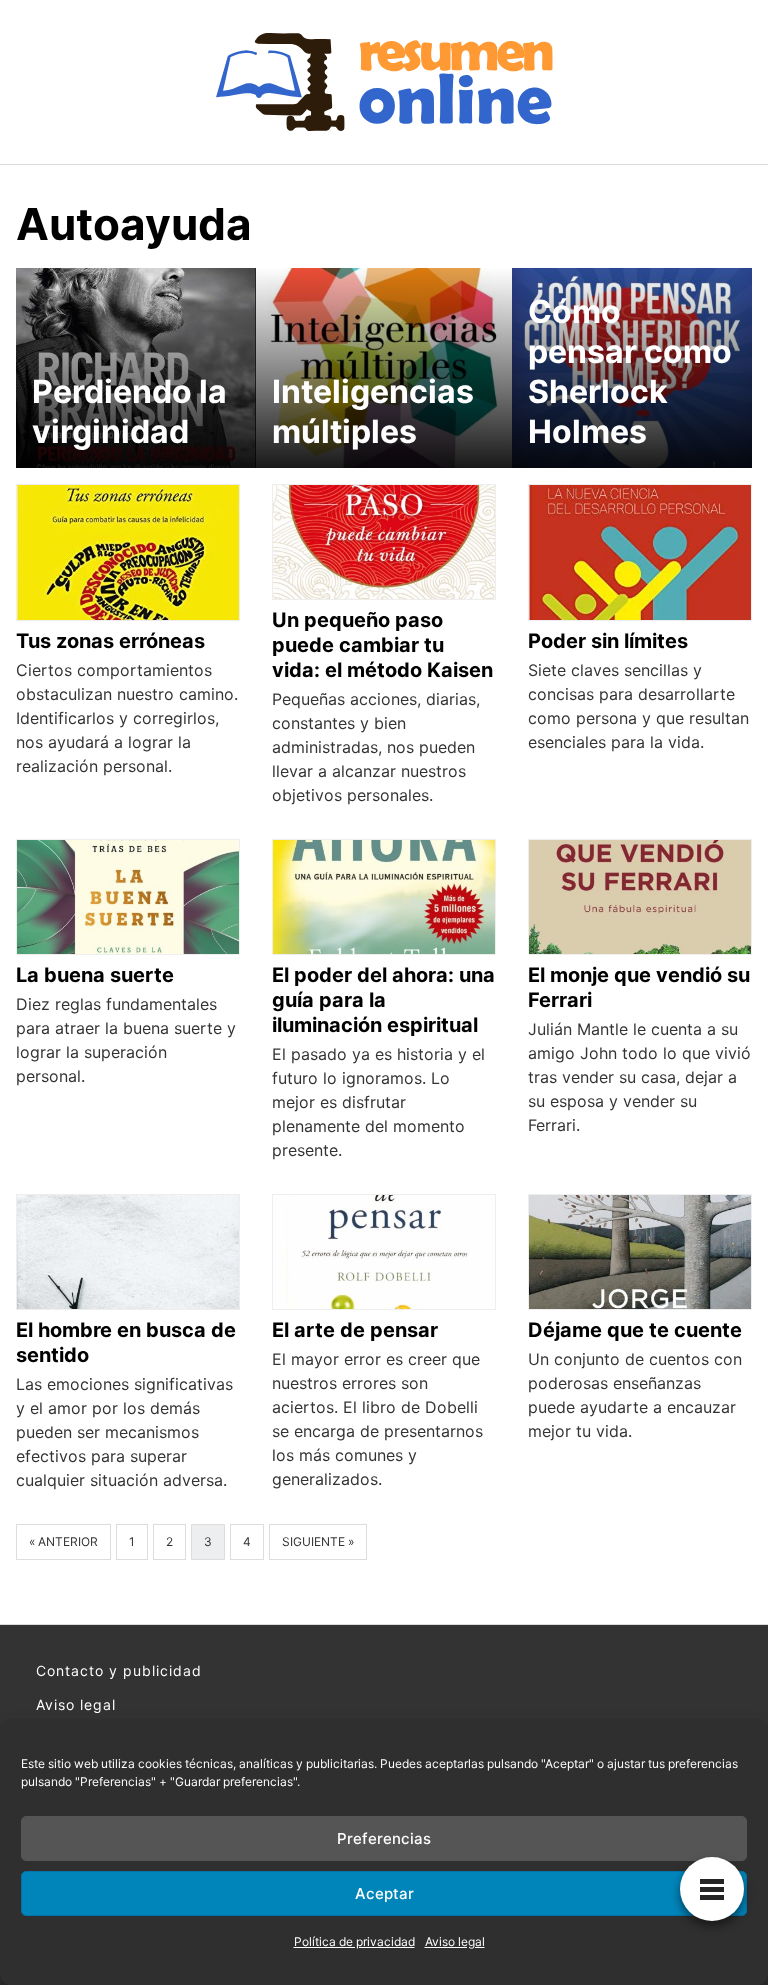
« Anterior (63, 1541)
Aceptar (384, 1893)
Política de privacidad (354, 1941)
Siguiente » (318, 1541)
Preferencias (384, 1838)
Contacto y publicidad (119, 1670)
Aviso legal (455, 1941)
